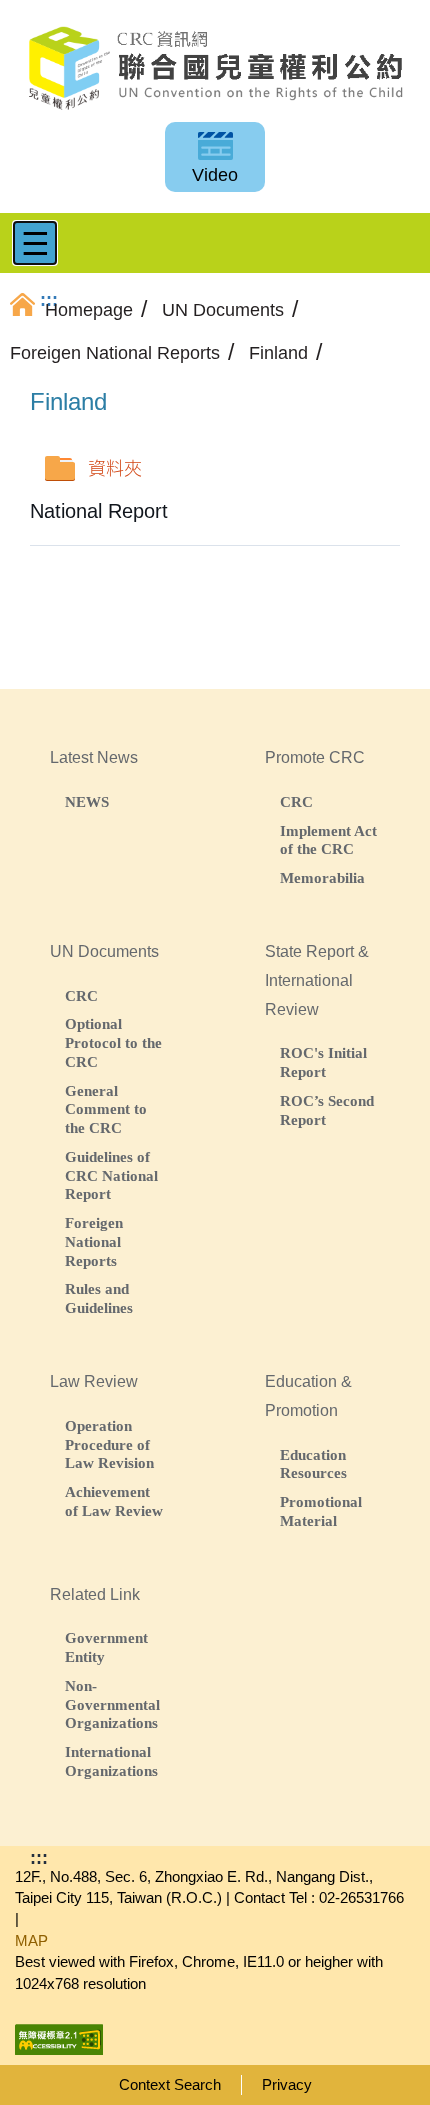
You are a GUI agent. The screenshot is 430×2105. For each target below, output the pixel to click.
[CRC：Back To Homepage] (215, 68)
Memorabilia (322, 877)
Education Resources (313, 1464)
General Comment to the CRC (106, 1109)
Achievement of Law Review (114, 1501)
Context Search (170, 2084)
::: (39, 1858)
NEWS (87, 801)
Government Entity (106, 1647)
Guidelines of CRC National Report (111, 1175)
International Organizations (111, 1761)
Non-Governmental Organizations (112, 1704)
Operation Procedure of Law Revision (109, 1444)
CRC (296, 801)
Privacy (287, 2084)
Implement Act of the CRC (328, 840)
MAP (31, 1940)
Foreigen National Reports (94, 1241)
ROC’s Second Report (327, 1110)
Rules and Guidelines (99, 1298)
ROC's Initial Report (323, 1062)
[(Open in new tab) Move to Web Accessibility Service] (59, 2033)
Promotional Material (321, 1511)
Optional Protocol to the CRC (113, 1042)
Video (215, 175)
